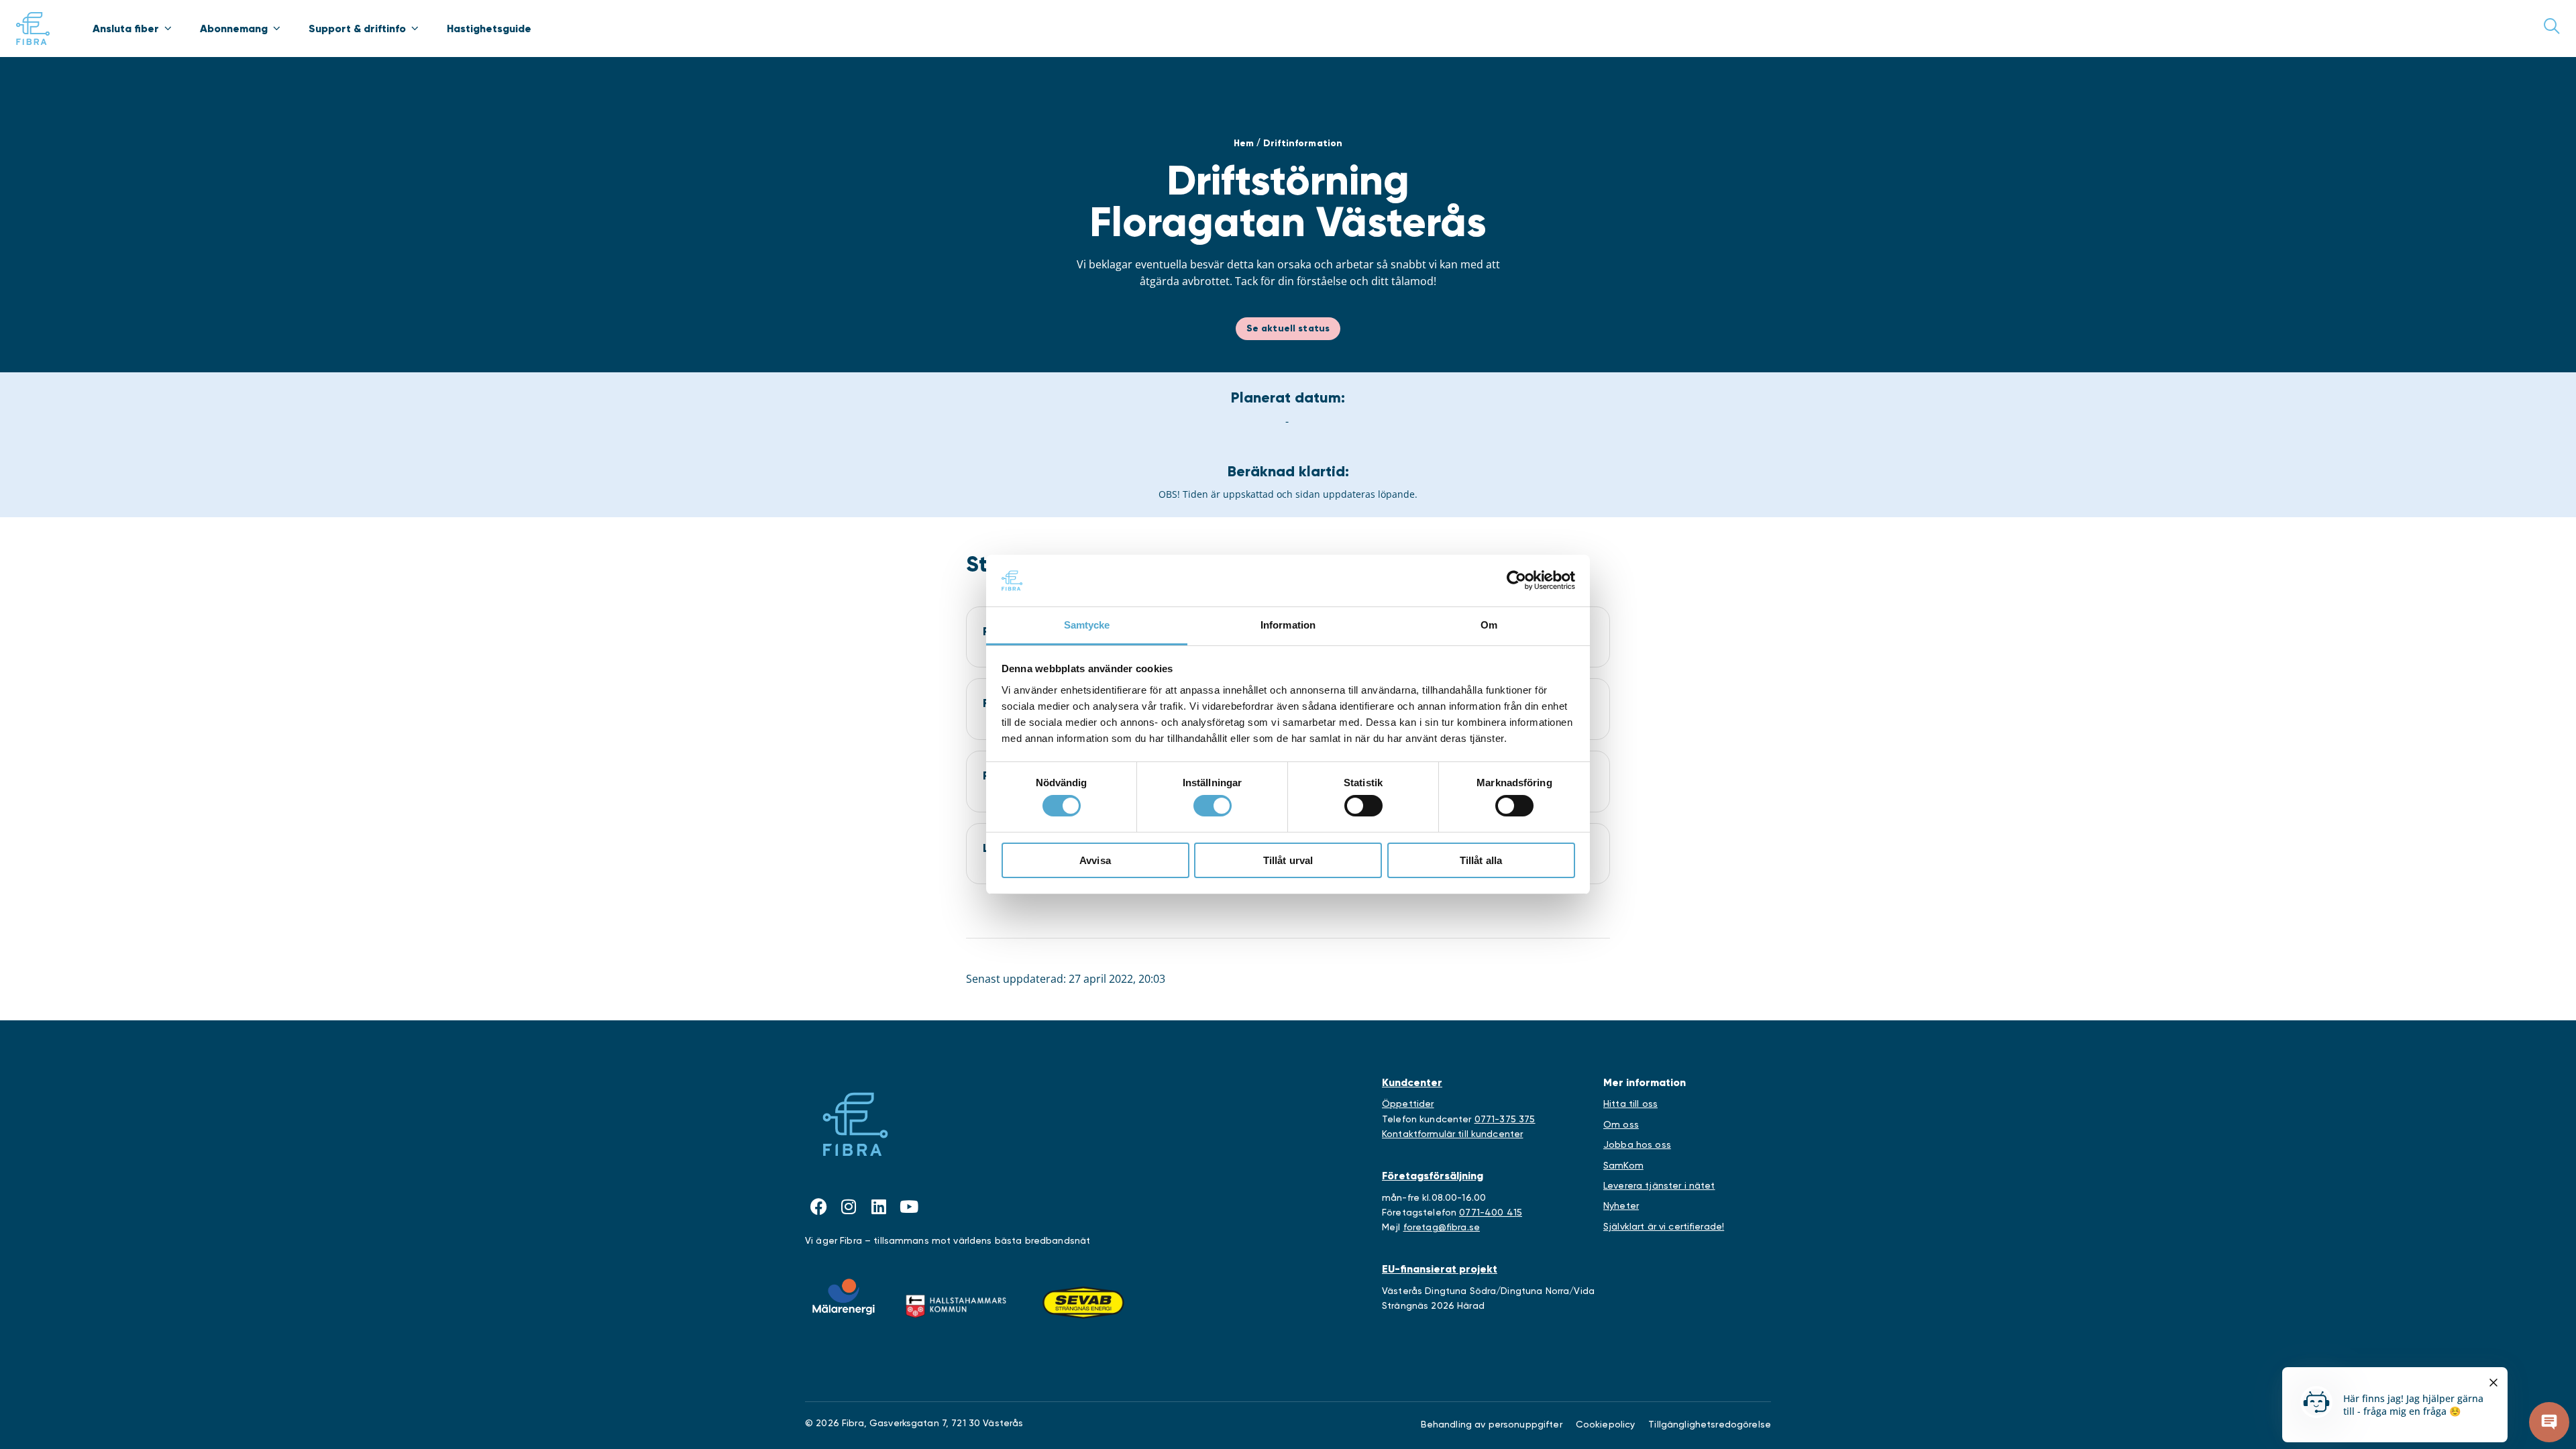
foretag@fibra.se (1442, 1227)
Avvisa (1095, 860)
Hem (1244, 143)
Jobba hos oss (1637, 1144)
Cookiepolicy (1606, 1424)
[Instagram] (849, 1206)
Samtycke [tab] (1087, 625)
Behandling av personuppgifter (1492, 1424)
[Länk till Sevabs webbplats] (1083, 1303)
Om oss (1621, 1124)
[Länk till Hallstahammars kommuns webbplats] (956, 1303)
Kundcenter (1412, 1082)
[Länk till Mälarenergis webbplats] (844, 1297)
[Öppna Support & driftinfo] (415, 28)
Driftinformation (1303, 143)
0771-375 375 (1505, 1119)
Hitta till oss (1630, 1104)
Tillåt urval (1288, 860)
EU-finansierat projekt (1440, 1269)
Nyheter (1621, 1205)
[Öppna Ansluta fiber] (168, 28)
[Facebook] (818, 1206)
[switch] (1213, 806)
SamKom (1623, 1165)
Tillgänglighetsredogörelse (1710, 1424)
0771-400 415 (1491, 1212)
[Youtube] (909, 1206)
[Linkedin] (879, 1206)
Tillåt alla (1481, 860)
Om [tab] (1489, 625)
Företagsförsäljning (1433, 1176)
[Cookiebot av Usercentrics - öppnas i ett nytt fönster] (1516, 580)
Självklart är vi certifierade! (1664, 1226)
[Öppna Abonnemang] (276, 28)
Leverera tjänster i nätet (1659, 1185)
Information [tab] (1288, 625)
